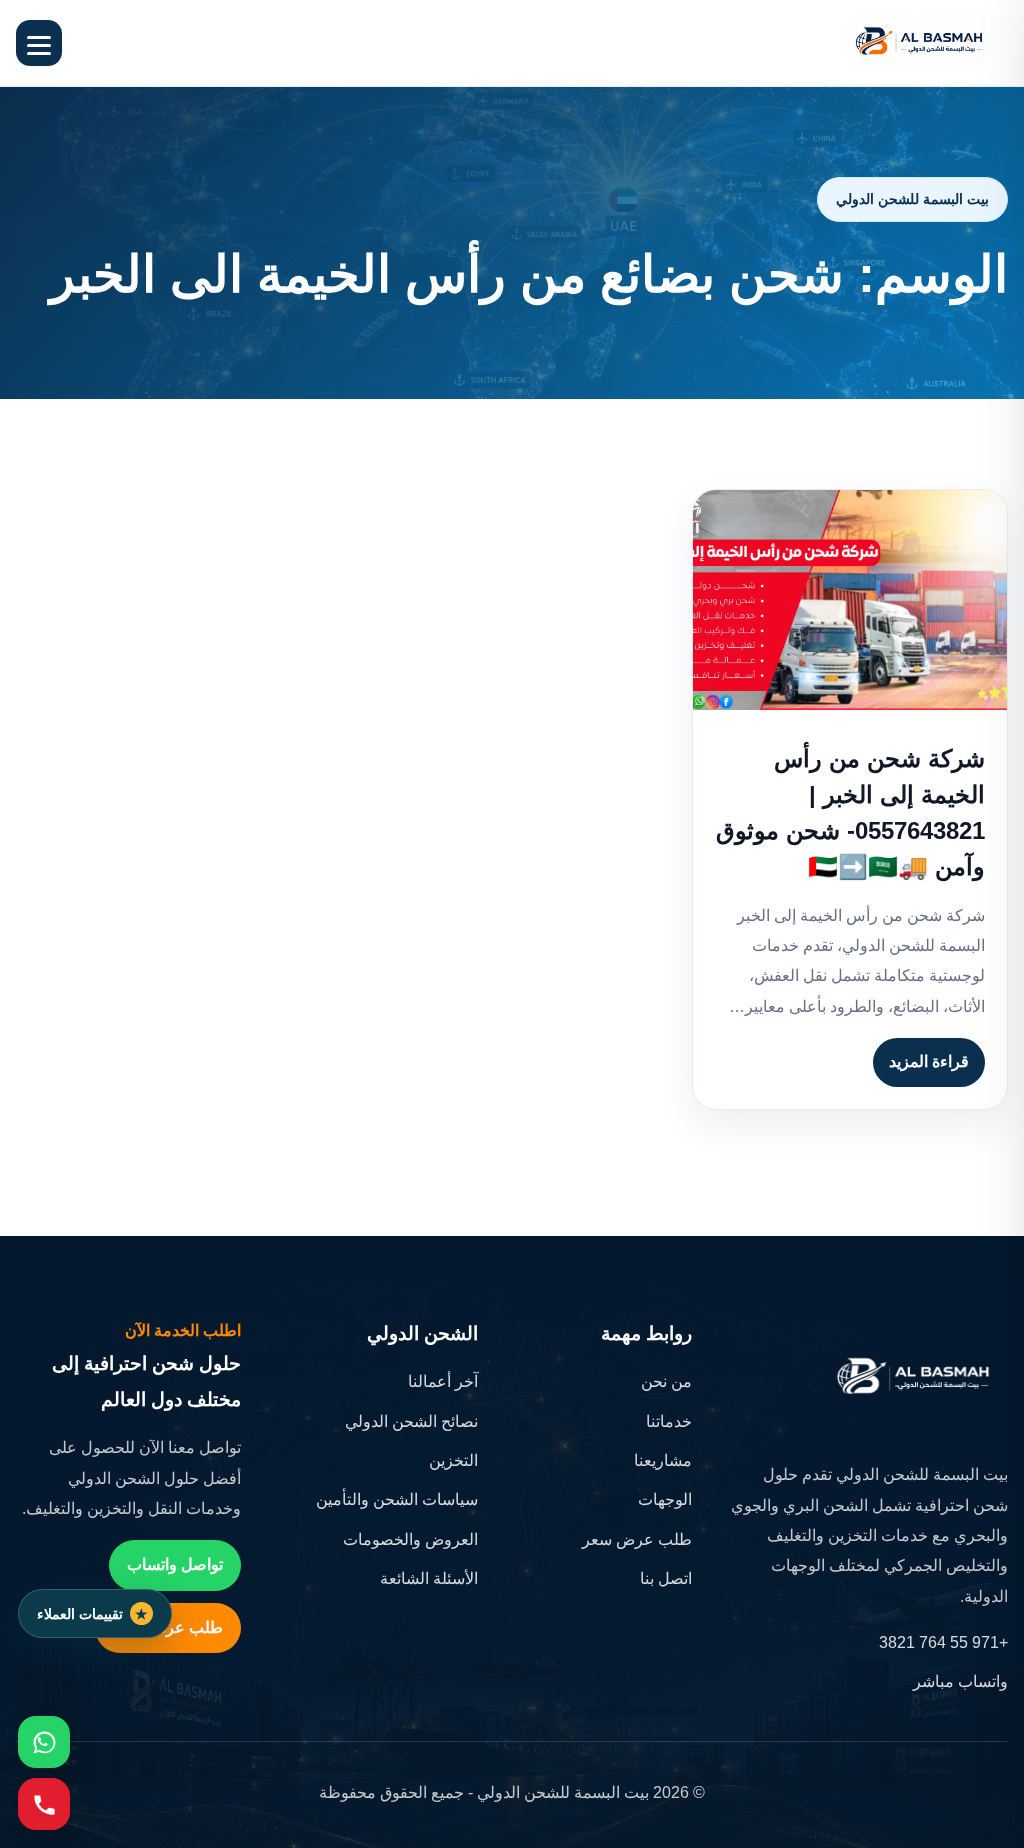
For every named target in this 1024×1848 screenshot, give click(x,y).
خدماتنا (669, 1421)
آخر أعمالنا (443, 1381)
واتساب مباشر (960, 1681)
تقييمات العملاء (80, 1614)
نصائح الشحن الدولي (411, 1421)
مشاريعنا (663, 1460)
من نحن (666, 1381)
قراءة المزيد (929, 1061)
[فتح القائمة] (39, 43)
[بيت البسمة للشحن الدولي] (919, 43)
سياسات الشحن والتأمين (397, 1499)
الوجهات (665, 1499)
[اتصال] (44, 1804)
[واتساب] (44, 1742)
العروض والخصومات (410, 1539)
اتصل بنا (666, 1578)
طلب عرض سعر (637, 1539)
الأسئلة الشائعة (429, 1578)
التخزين (453, 1460)
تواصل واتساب (175, 1564)
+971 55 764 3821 (943, 1642)
